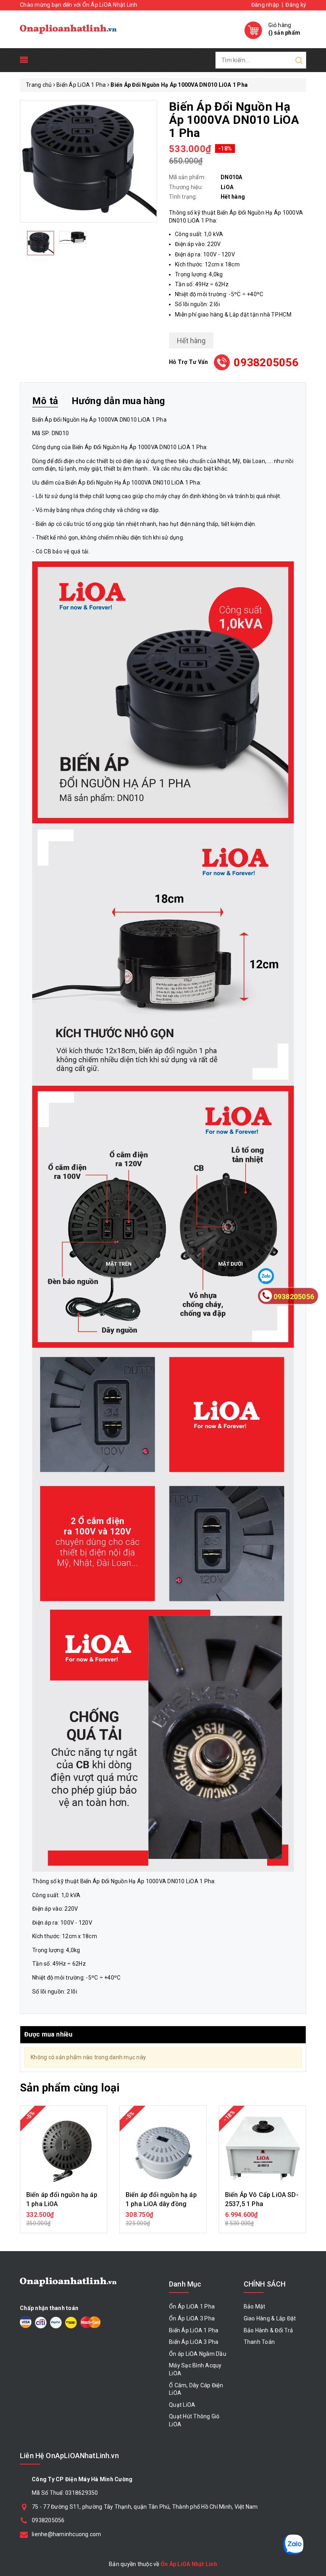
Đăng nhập (265, 5)
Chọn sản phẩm (64, 2219)
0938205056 (266, 363)
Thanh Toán (259, 2342)
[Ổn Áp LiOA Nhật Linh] (68, 29)
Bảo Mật (255, 2306)
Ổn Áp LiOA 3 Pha (192, 2318)
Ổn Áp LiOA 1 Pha (192, 2306)
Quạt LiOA (182, 2405)
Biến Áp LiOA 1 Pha (194, 2330)
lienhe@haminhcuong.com (67, 2534)
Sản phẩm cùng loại (70, 2088)
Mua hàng (262, 2219)
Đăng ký (296, 5)
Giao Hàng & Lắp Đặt (270, 2318)
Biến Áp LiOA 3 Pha (194, 2342)
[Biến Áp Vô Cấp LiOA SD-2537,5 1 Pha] (262, 2149)
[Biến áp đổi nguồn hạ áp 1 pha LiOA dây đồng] (163, 2149)
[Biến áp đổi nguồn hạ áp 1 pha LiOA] (64, 2149)
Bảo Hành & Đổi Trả (269, 2330)
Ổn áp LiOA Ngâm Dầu (198, 2354)
